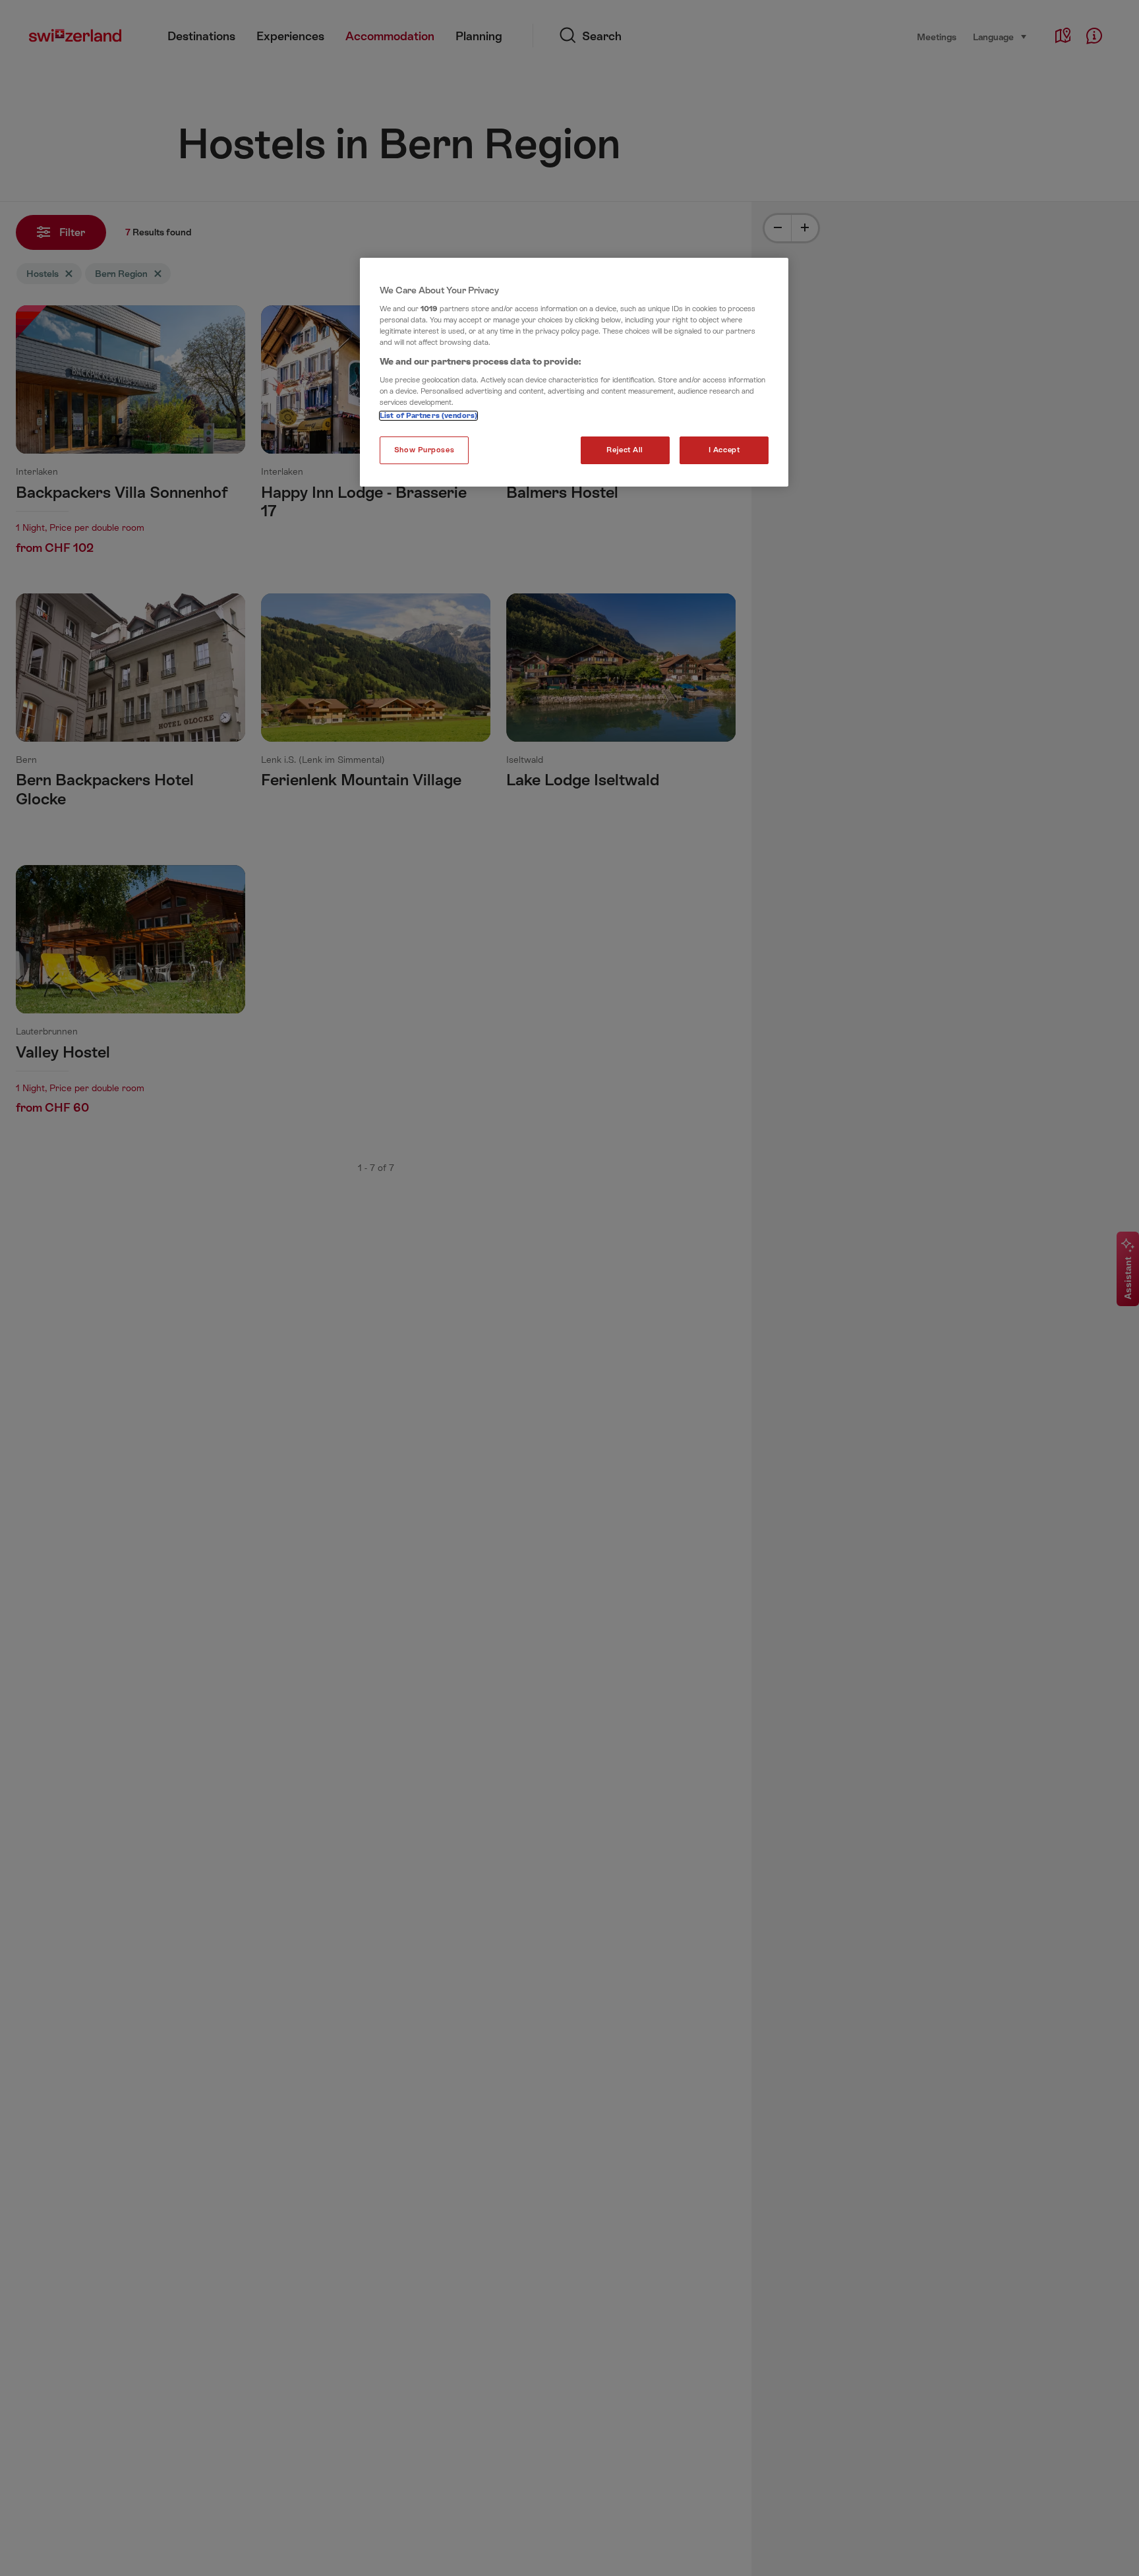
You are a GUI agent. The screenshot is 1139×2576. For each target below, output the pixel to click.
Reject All (625, 450)
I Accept (724, 450)
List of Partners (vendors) (428, 416)
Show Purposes (424, 450)
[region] (574, 373)
